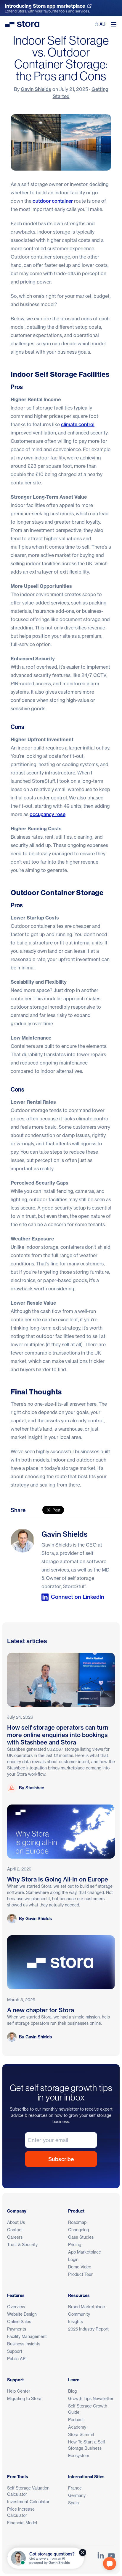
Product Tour (80, 2274)
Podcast (76, 2420)
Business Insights (24, 2344)
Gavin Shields (36, 89)
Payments (17, 2329)
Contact (15, 2230)
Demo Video (80, 2267)
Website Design (22, 2314)
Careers (15, 2237)
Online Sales (19, 2321)
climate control (78, 424)
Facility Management (27, 2336)
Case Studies (81, 2237)
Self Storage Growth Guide (88, 2409)
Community (79, 2314)
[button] (110, 2564)
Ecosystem (79, 2455)
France (75, 2488)
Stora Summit (81, 2434)
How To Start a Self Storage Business (87, 2445)
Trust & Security (22, 2244)
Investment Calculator (28, 2502)
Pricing (75, 2244)
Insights (76, 2321)
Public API (17, 2359)
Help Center (19, 2391)
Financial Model (22, 2523)
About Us (16, 2222)
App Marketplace (85, 2252)
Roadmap (77, 2222)
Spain (73, 2503)
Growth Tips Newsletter (91, 2398)
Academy (77, 2427)
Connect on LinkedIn (78, 1597)
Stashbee (35, 1788)
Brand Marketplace (86, 2307)
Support (15, 2351)
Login (73, 2259)
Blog (72, 2391)
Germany (77, 2495)
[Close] (83, 2553)
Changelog (78, 2230)
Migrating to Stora (24, 2398)
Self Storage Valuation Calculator (28, 2491)
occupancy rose (48, 814)
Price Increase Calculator (21, 2512)
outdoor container (53, 201)
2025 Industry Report (88, 2329)
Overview (16, 2307)
